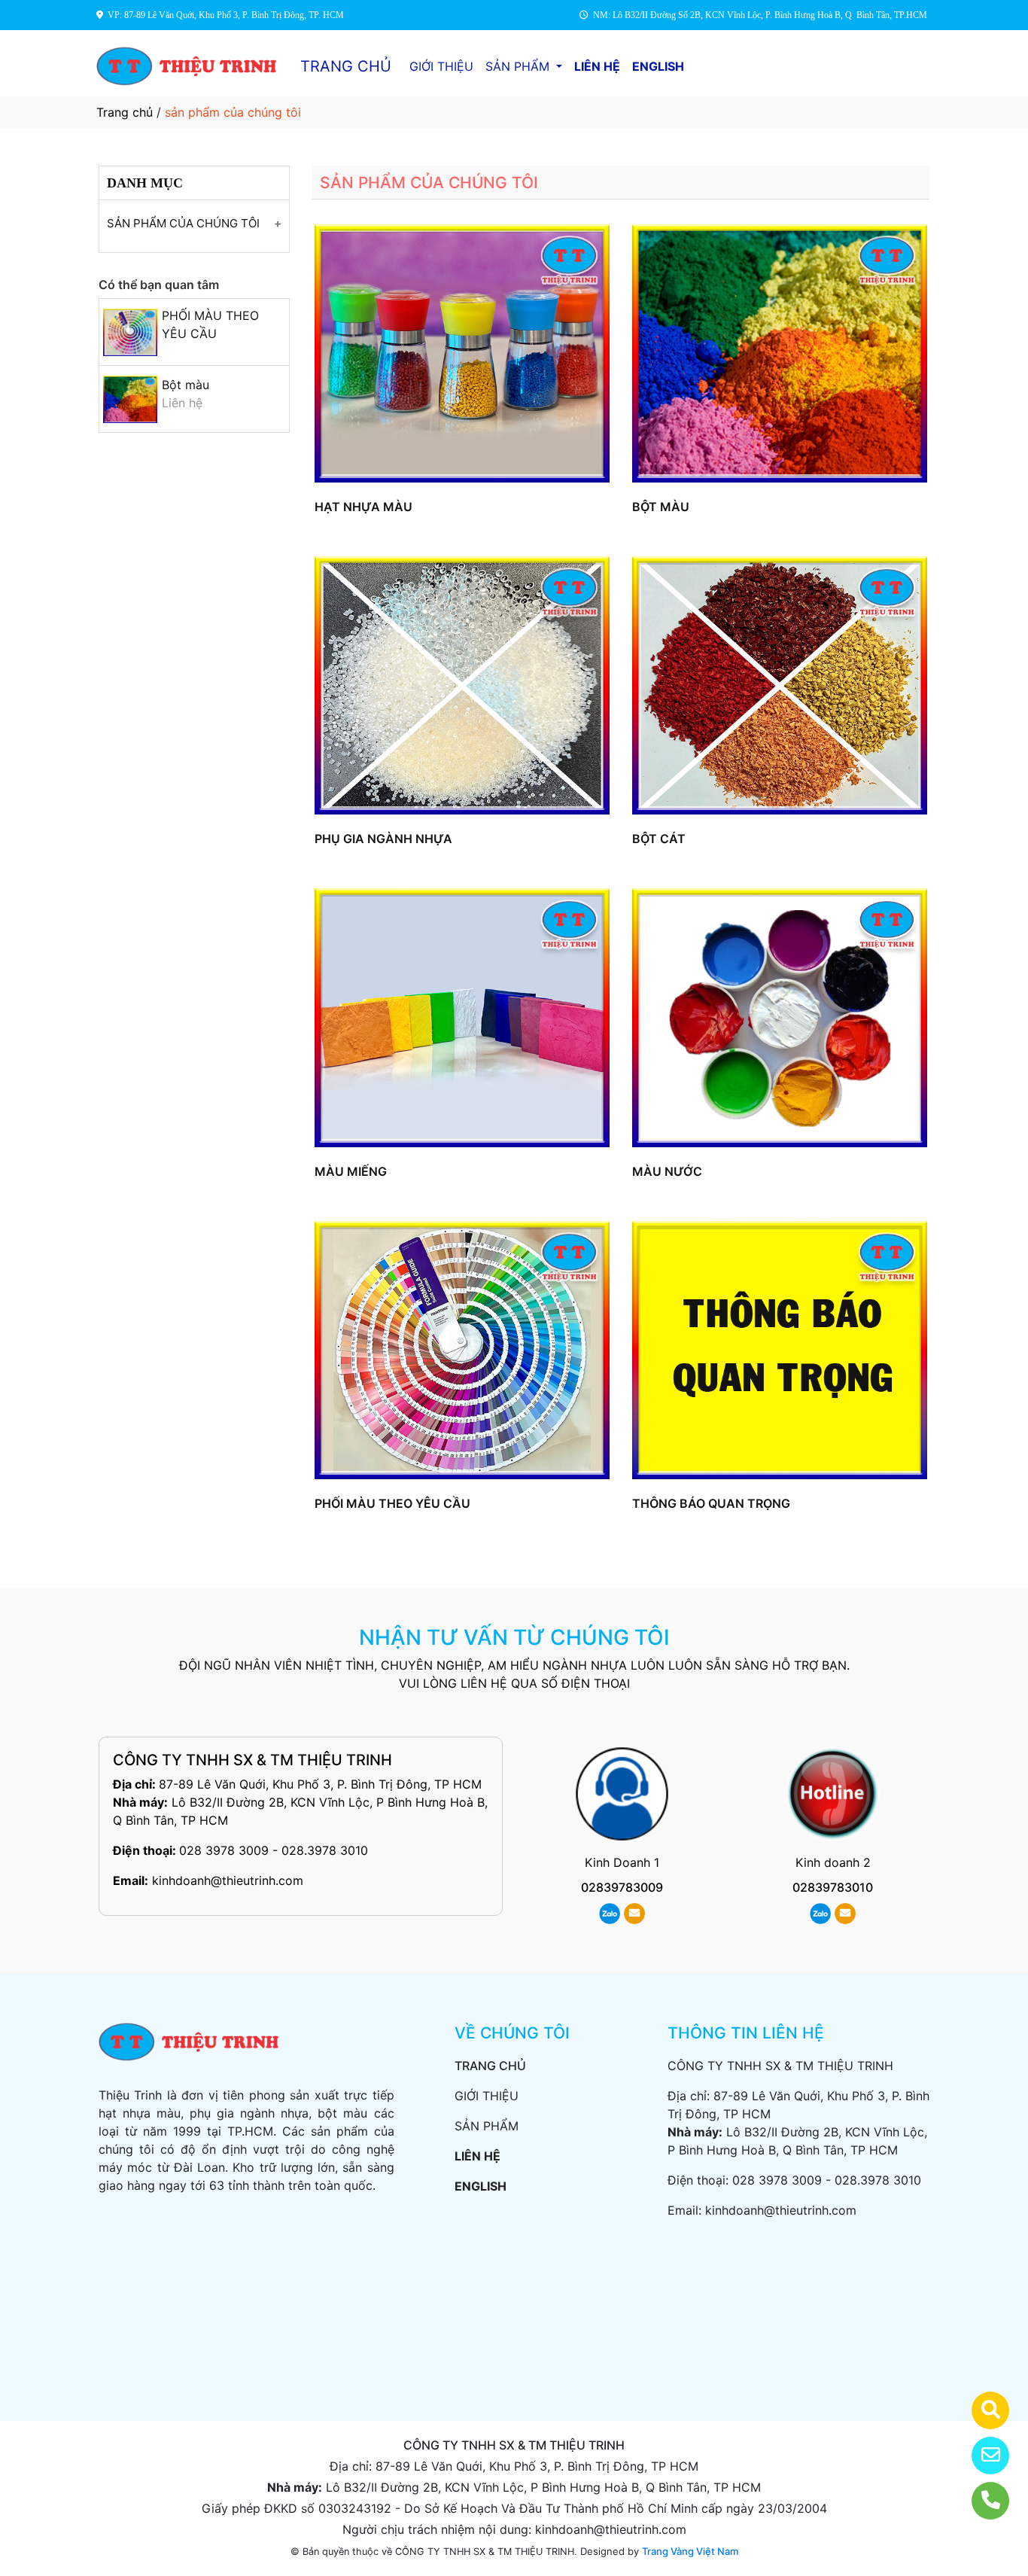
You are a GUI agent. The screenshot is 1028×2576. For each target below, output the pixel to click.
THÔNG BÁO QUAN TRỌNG (711, 1503)
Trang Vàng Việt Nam (690, 2551)
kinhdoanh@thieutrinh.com (228, 1880)
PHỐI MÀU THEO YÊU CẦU (392, 1503)
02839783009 (622, 1887)
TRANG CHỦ (346, 66)
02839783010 (833, 1887)
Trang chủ (125, 112)
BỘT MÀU (661, 507)
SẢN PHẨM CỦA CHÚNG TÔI (183, 223)
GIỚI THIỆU (441, 66)
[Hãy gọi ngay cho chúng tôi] (981, 2501)
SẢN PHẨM (519, 66)
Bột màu (186, 385)
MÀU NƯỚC (667, 1171)
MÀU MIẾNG (351, 1171)
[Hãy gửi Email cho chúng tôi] (981, 2456)
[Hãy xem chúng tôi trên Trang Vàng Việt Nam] (981, 2410)
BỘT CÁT (659, 839)
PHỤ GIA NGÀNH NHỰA (383, 839)
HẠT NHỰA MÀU (363, 507)
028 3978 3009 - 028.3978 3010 (274, 1850)
